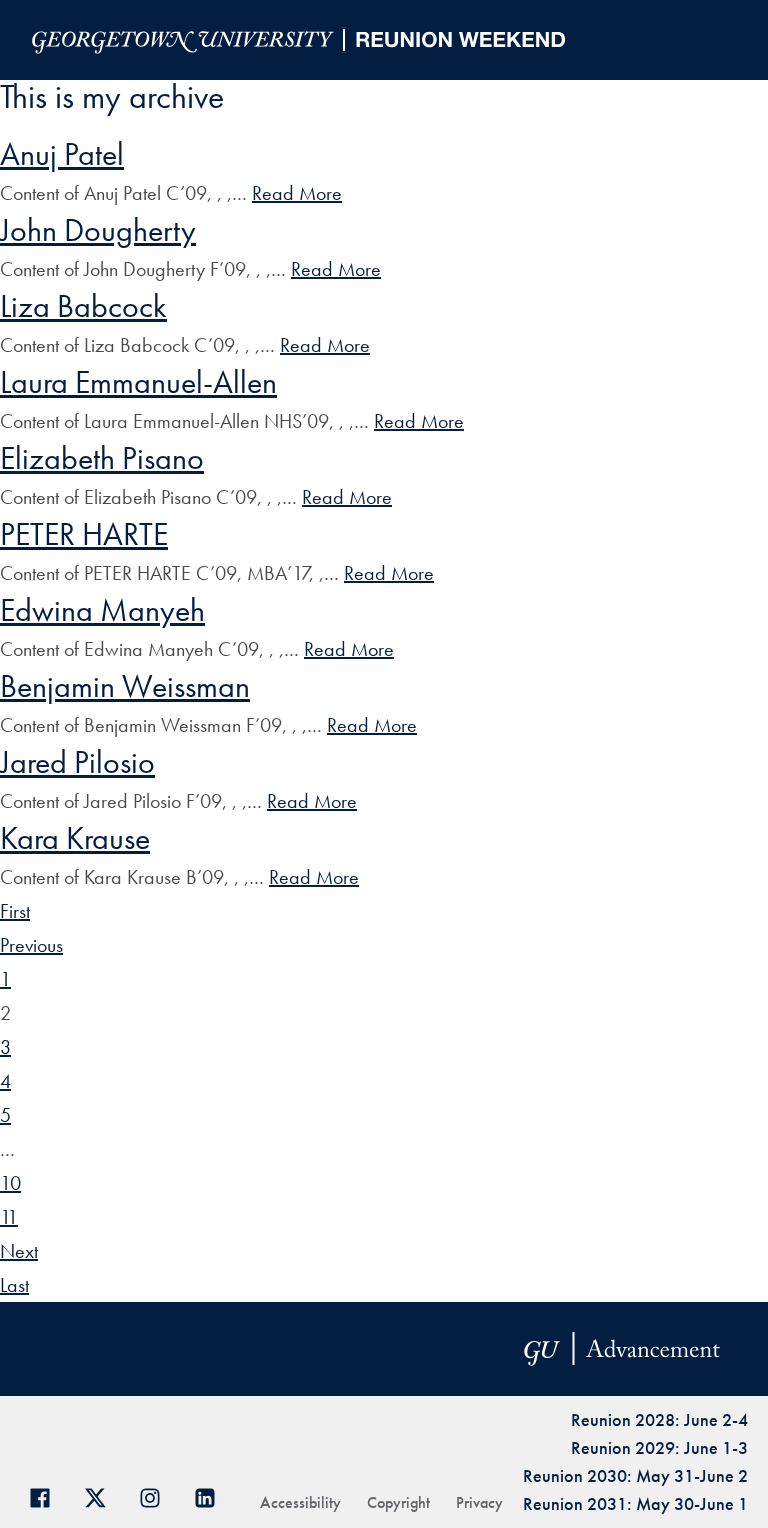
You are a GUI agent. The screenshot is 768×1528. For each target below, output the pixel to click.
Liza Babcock (83, 306)
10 (10, 1183)
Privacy (479, 1502)
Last (14, 1285)
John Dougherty (98, 230)
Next (19, 1251)
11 (9, 1217)
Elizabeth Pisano (102, 458)
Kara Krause (75, 838)
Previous (31, 945)
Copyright (398, 1502)
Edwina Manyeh (102, 610)
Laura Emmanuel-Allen (138, 382)
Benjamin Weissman (125, 686)
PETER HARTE (84, 534)
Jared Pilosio (77, 762)
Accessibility (300, 1502)
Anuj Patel (62, 154)
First (15, 911)
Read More (297, 193)
